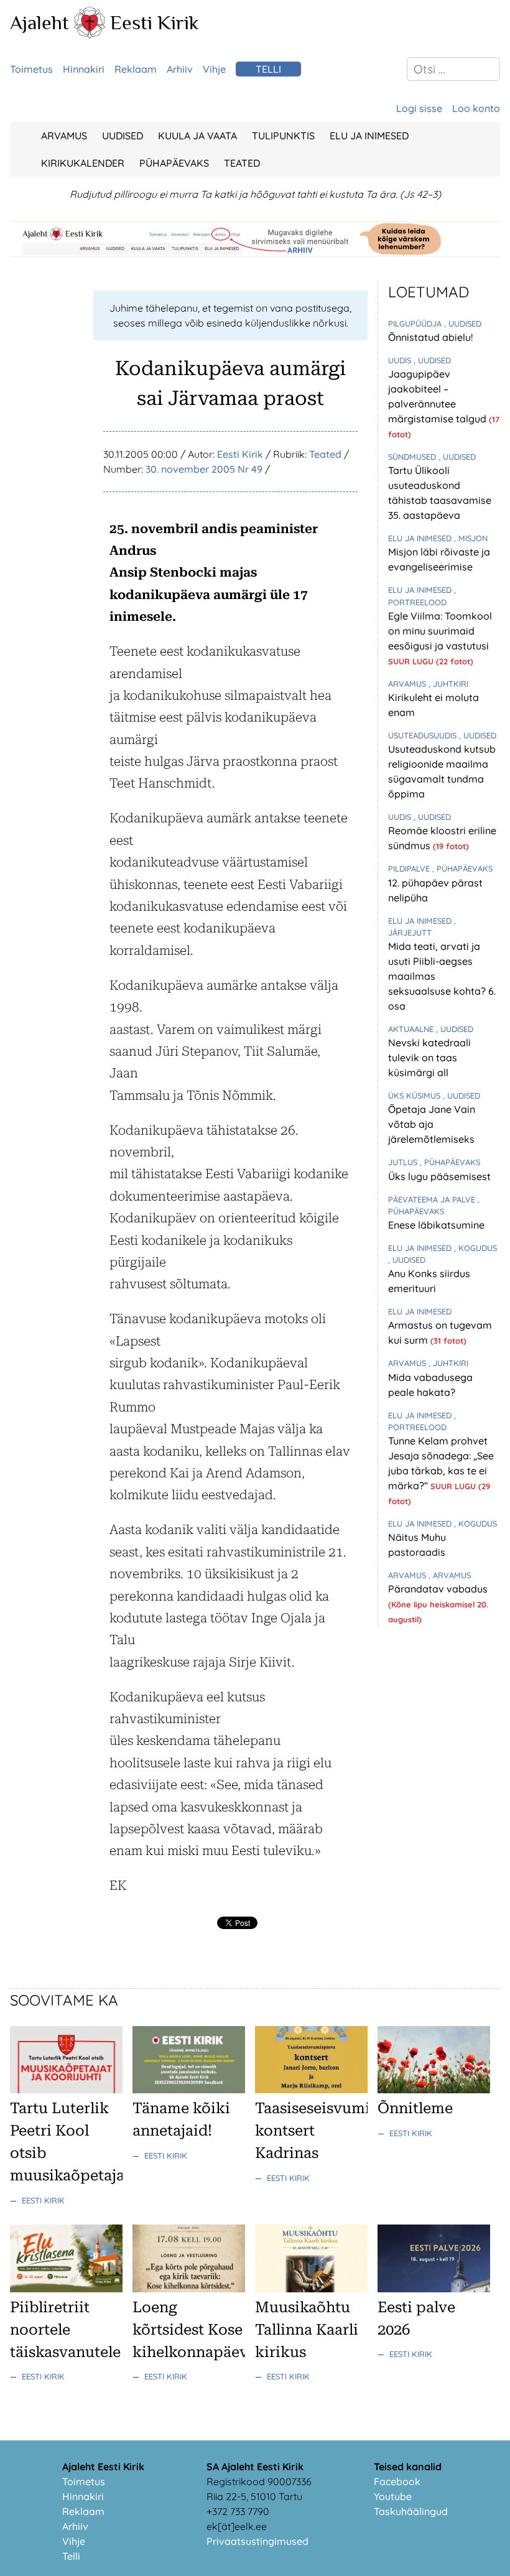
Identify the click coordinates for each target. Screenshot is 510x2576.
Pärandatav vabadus (438, 1589)
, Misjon (471, 538)
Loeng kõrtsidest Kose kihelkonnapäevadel (205, 2330)
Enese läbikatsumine (436, 1225)
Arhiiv (180, 69)
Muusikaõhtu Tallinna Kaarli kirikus (307, 2330)
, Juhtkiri (448, 684)
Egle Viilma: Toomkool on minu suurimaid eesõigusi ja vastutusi (440, 631)
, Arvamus (450, 1575)
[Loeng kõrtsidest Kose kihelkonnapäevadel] (189, 2289)
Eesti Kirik (155, 22)
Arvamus (64, 136)
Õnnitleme (415, 2108)
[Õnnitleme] (434, 2090)
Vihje (214, 69)
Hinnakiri (84, 69)
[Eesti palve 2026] (434, 2289)
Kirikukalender (83, 163)
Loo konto (476, 108)
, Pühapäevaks (462, 868)
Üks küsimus (415, 1095)
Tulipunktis (283, 136)
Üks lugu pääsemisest (439, 1176)
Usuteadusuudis (424, 735)
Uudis (401, 360)
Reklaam (136, 69)
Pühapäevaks (174, 163)
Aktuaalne (412, 1029)
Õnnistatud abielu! (430, 337)
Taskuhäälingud (411, 2511)
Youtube (393, 2496)
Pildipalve (410, 868)
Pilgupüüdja (416, 323)
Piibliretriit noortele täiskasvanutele (65, 2330)
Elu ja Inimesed (369, 136)
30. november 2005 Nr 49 (204, 469)
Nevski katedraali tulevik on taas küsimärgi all (429, 1058)
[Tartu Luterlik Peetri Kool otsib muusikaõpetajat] (66, 2090)
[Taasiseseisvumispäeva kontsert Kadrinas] (311, 2090)
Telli (268, 69)
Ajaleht (39, 22)
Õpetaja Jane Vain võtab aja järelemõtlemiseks (432, 1124)
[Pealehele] (90, 35)
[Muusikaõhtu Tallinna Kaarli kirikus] (311, 2289)
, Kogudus (475, 1248)
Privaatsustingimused (257, 2541)
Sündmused (413, 457)
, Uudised (463, 323)
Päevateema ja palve (433, 1199)
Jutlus (404, 1162)
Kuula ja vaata (197, 136)
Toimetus (31, 69)
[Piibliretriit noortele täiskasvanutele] (66, 2289)
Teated (242, 163)
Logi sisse (419, 108)
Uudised (123, 136)
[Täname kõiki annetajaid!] (189, 2090)
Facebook (397, 2481)
